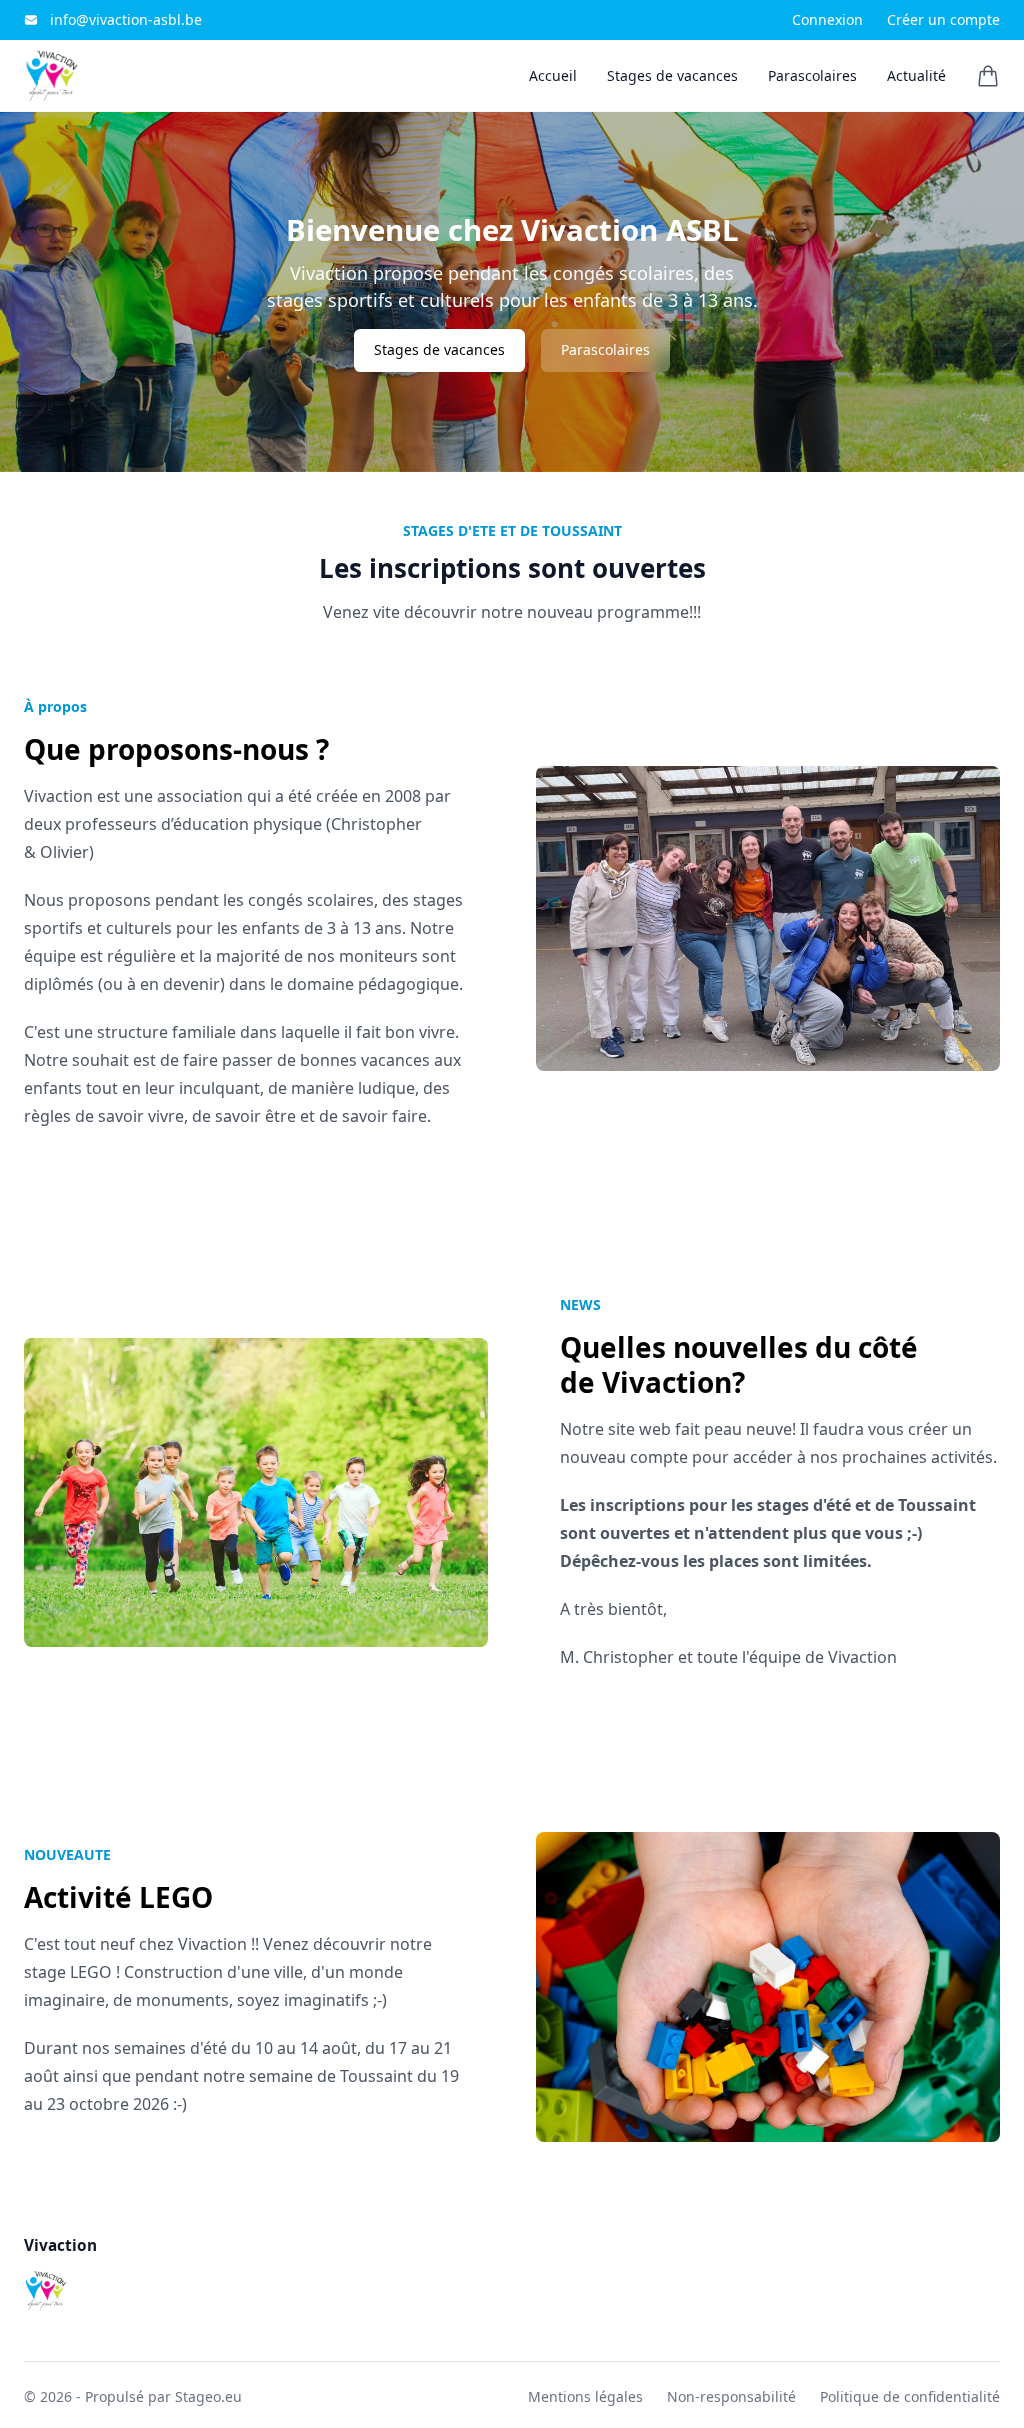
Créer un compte (943, 20)
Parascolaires (605, 349)
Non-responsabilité (731, 2396)
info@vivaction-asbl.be (126, 20)
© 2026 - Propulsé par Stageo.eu (133, 2396)
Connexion (827, 20)
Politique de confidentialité (910, 2396)
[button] (988, 76)
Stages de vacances (439, 349)
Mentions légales (585, 2396)
